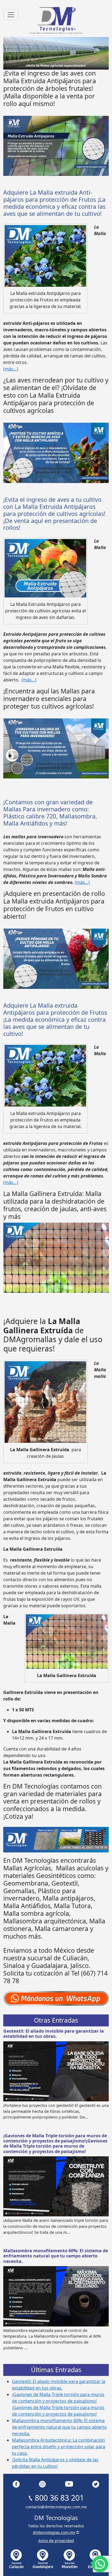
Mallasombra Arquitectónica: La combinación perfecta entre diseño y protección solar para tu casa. (59, 2447)
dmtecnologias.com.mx (54, 2532)
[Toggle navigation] (11, 15)
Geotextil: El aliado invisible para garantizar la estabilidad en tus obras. (54, 2034)
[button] (100, 2564)
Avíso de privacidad (56, 2541)
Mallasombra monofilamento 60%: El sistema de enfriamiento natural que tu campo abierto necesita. (56, 2256)
